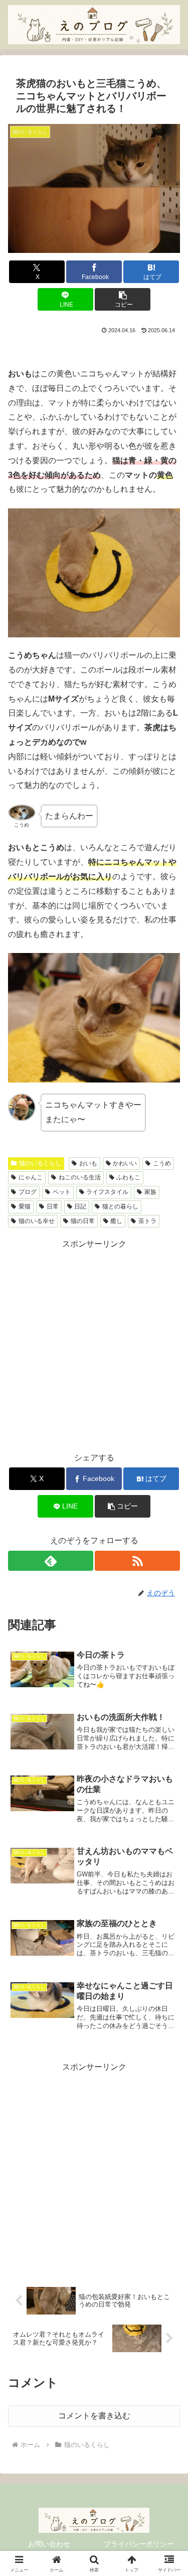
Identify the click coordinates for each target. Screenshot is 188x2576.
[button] (123, 299)
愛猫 (25, 1206)
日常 (53, 1206)
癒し (116, 1221)
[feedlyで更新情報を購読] (51, 1561)
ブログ (28, 1192)
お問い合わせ (49, 2544)
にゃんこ (31, 1177)
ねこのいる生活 (80, 1177)
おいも (88, 1163)
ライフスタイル (107, 1192)
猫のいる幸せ (37, 1221)
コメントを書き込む (94, 2416)
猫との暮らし (120, 1206)
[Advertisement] (94, 1345)
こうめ (162, 1163)
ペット (62, 1192)
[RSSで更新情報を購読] (137, 1561)
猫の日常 (83, 1221)
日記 (80, 1206)
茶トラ (147, 1221)
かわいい (125, 1163)
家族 (150, 1192)
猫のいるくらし (40, 1163)
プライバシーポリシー (139, 2544)
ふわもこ (128, 1177)
